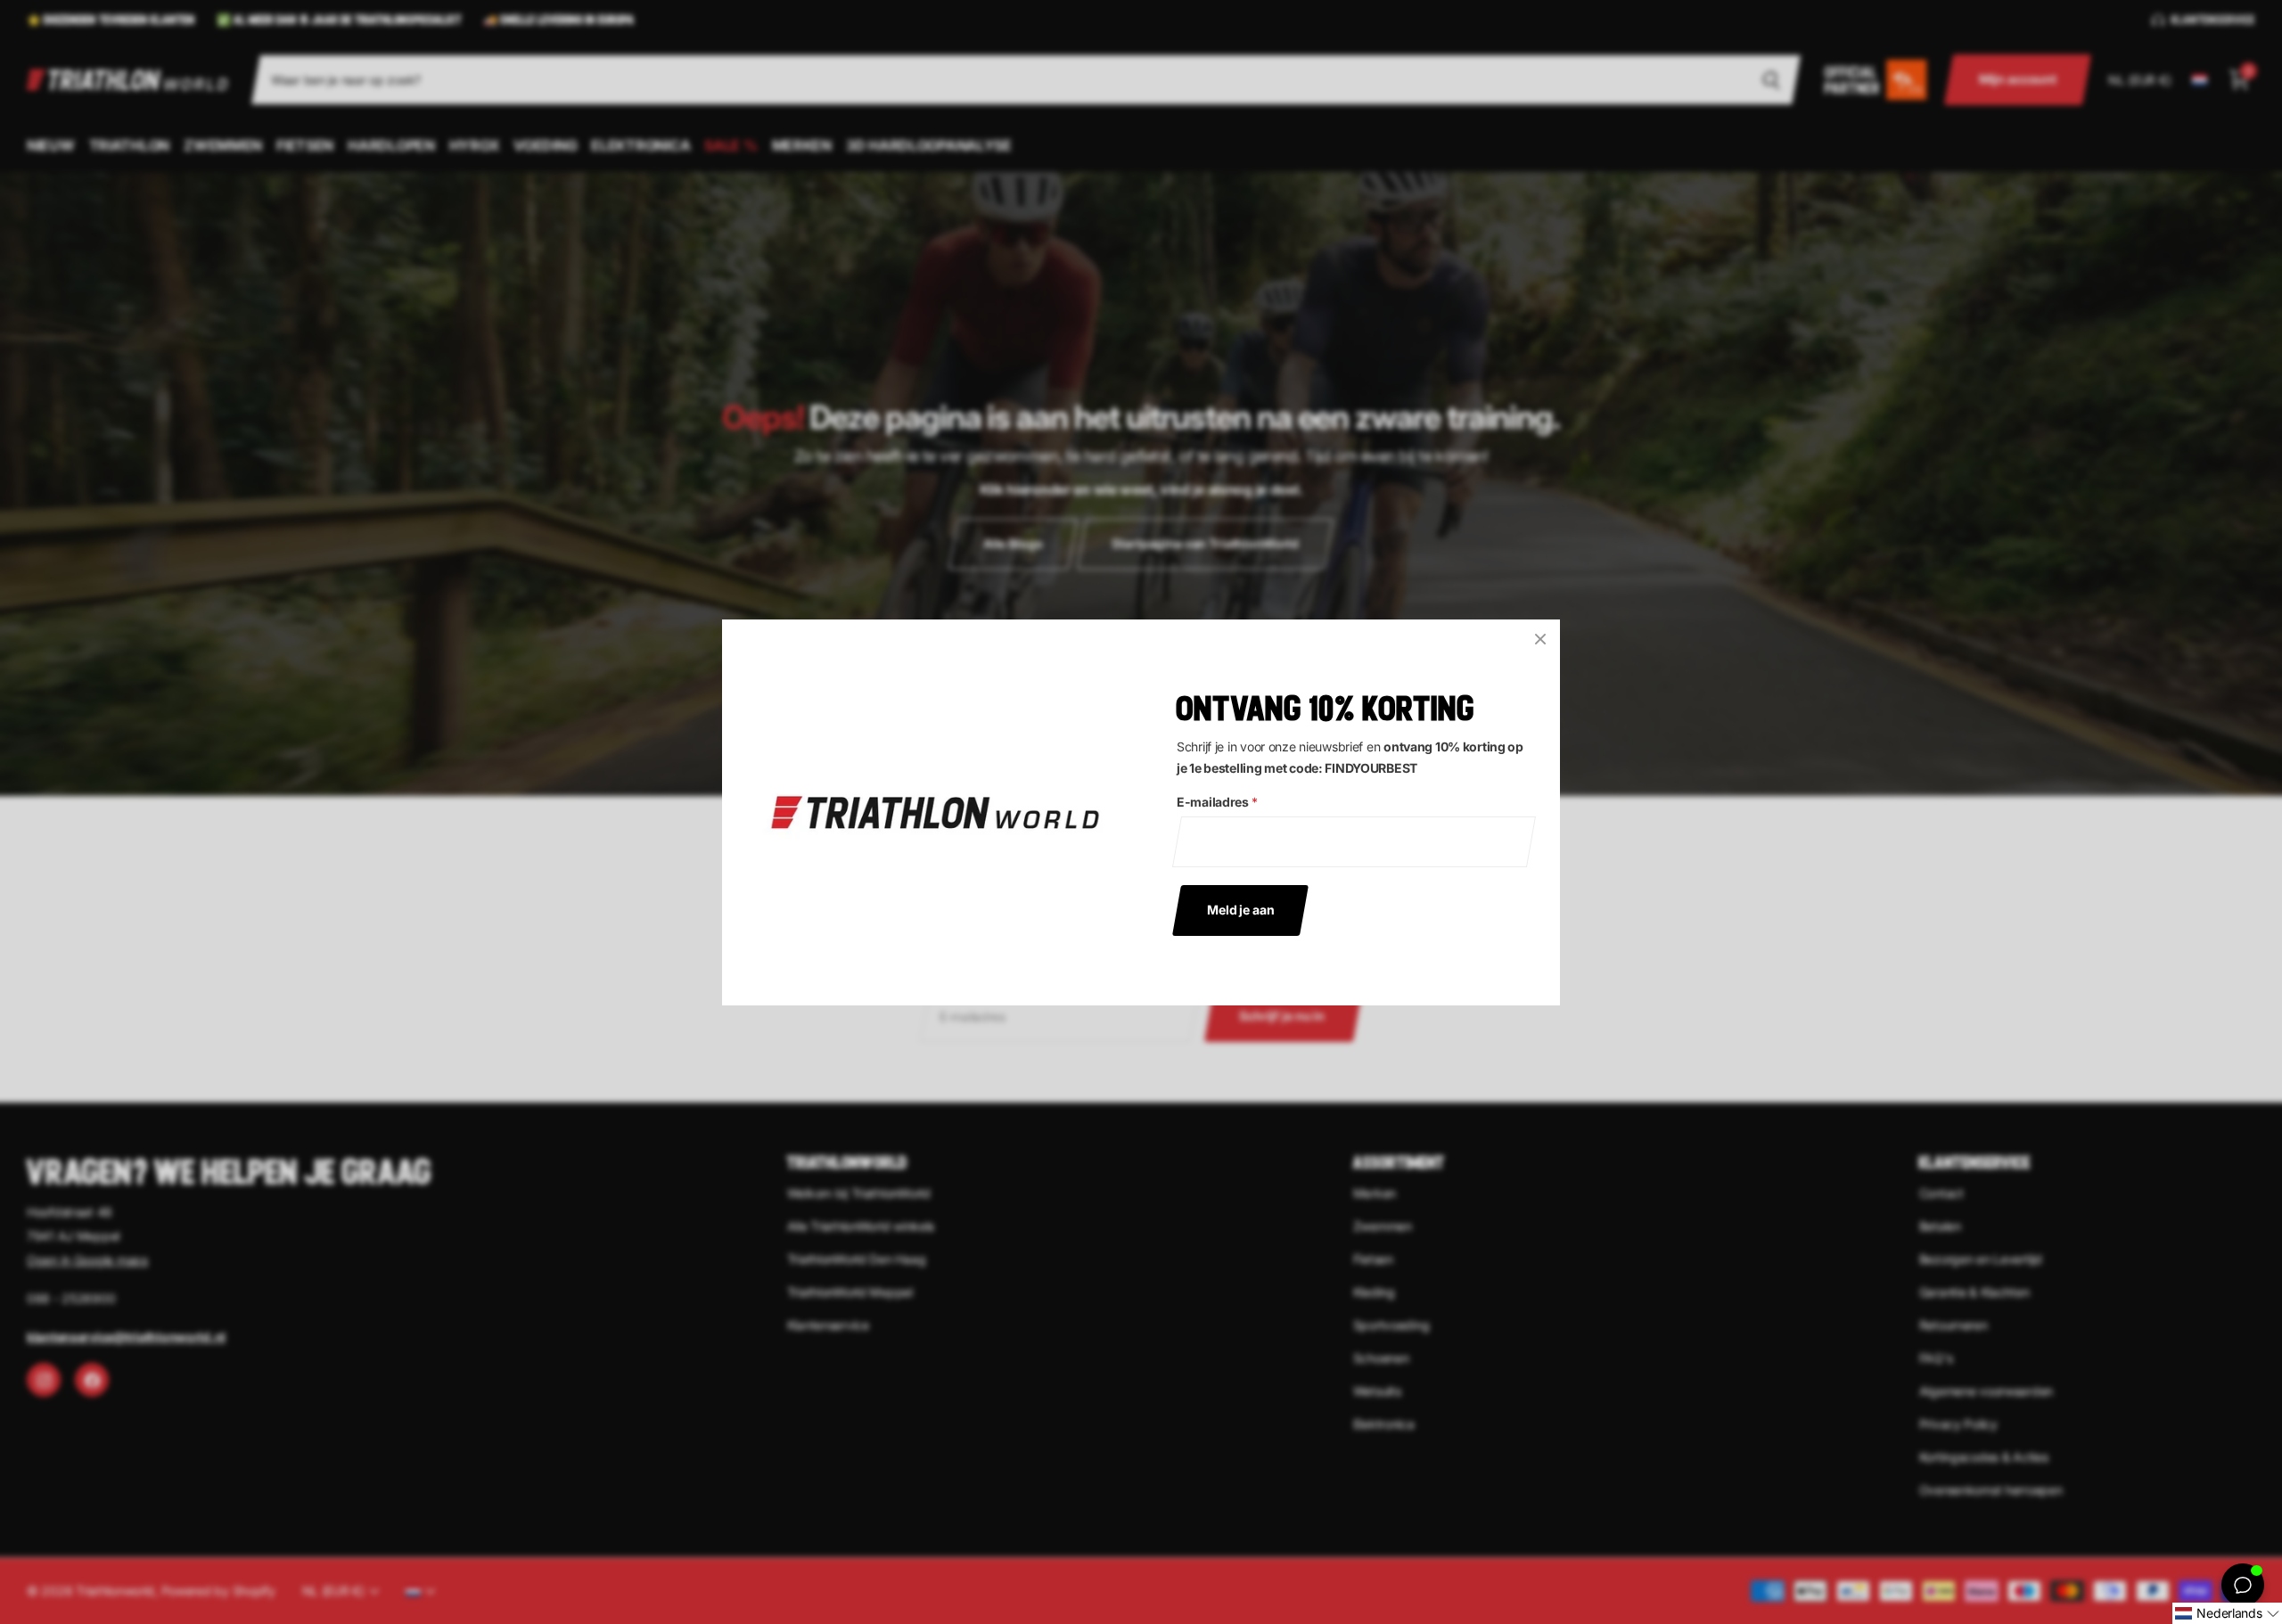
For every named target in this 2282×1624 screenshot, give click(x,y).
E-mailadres (1217, 802)
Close (1540, 639)
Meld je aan (1240, 909)
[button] (2227, 1613)
